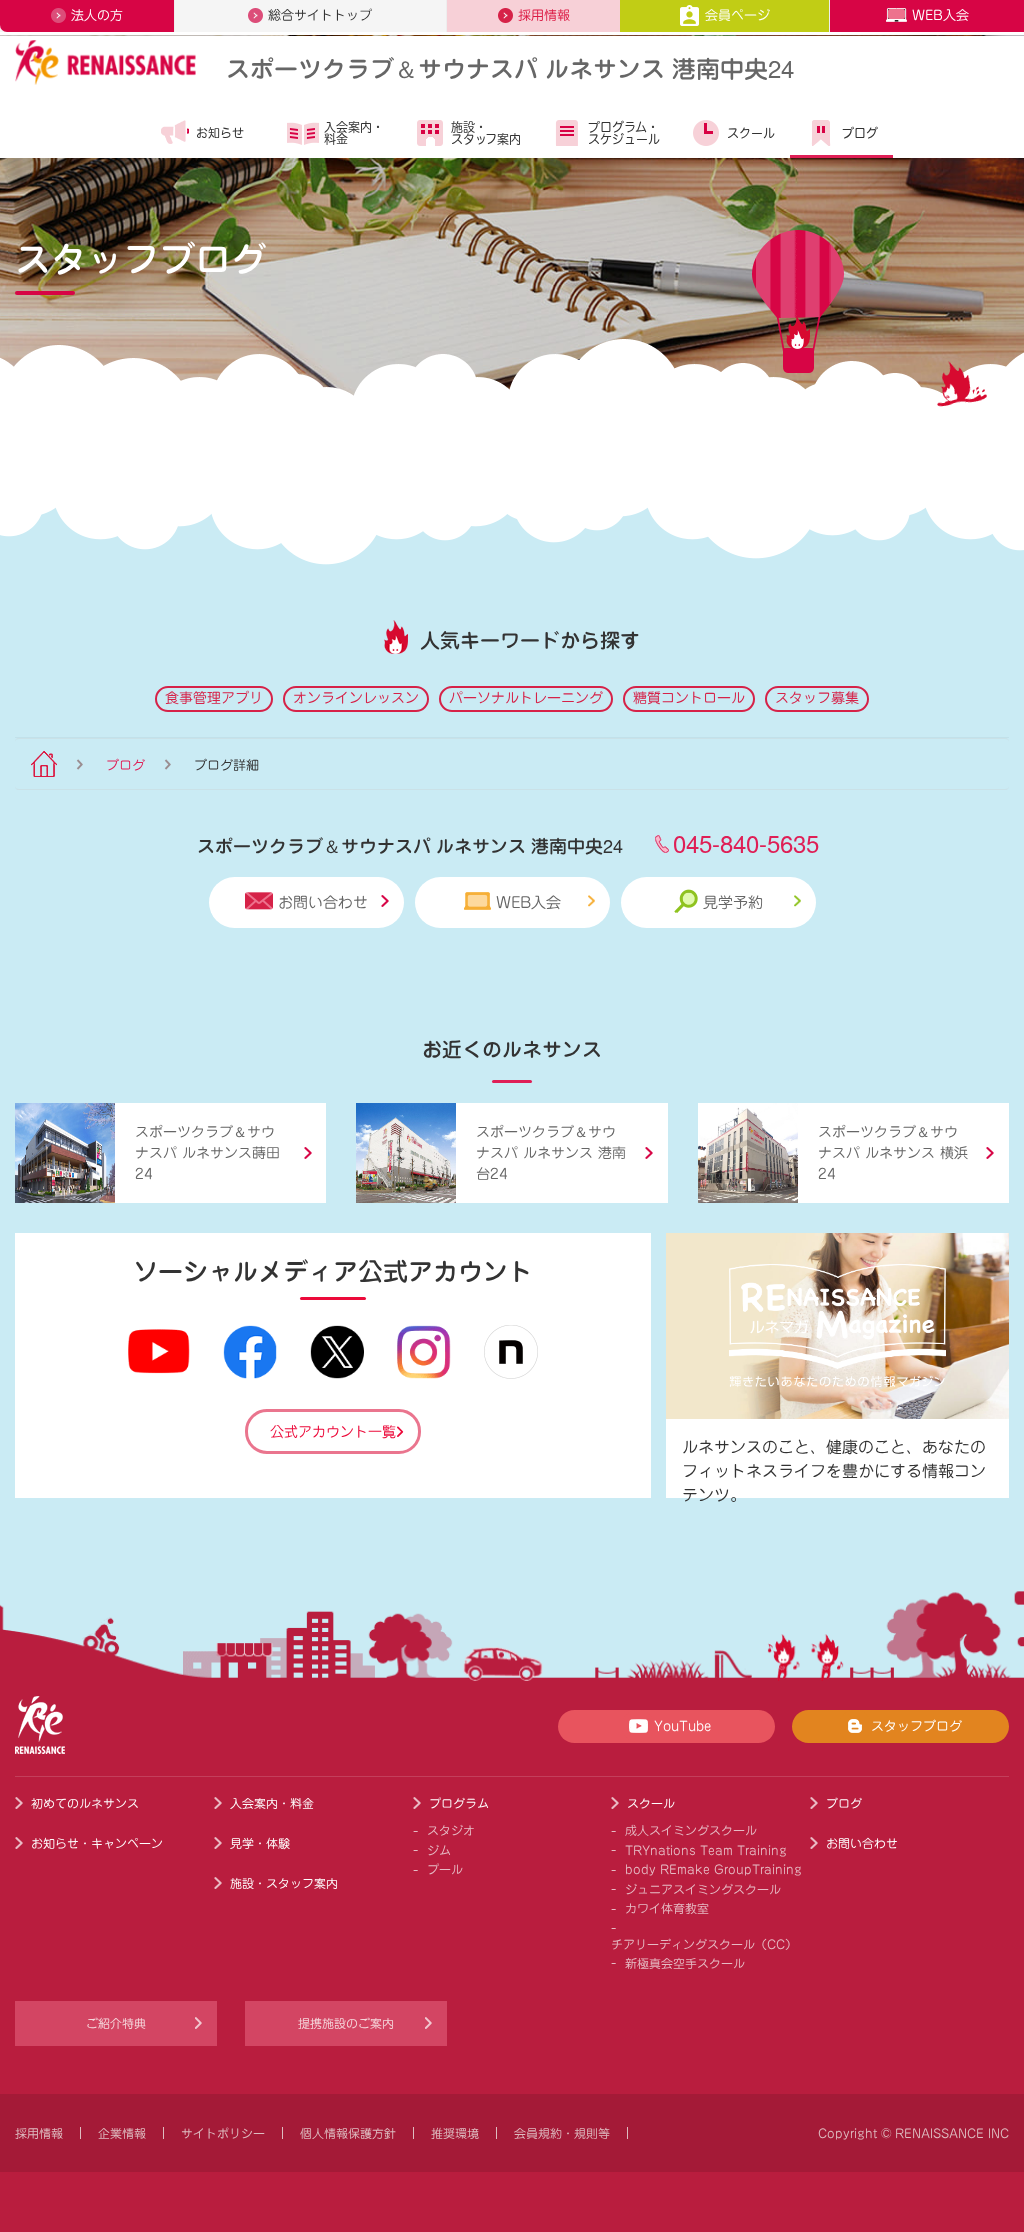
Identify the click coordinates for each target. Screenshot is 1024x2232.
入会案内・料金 (354, 133)
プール (445, 1869)
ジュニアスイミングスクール (703, 1889)
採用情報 (544, 15)
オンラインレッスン (356, 698)
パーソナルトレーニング (526, 698)
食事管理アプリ (214, 698)
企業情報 (122, 2133)
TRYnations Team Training (706, 1850)
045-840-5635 (746, 842)
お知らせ (220, 133)
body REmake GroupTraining (713, 1869)
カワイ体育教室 (667, 1908)
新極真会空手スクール (685, 1963)
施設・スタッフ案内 (486, 133)
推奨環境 (455, 2133)
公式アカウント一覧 (333, 1432)
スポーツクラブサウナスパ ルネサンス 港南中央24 (510, 67)
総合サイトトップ (320, 15)
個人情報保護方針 (348, 2133)
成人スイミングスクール (691, 1830)
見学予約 (733, 902)
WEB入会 (940, 15)
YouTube (682, 1726)
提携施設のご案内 (346, 2023)
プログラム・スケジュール (624, 133)
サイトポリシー (223, 2133)
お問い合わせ (323, 902)
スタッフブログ (916, 1726)
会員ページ (737, 15)
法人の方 (97, 15)
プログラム (459, 1803)
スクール (751, 133)
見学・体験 (260, 1843)
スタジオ (451, 1830)
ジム (439, 1850)
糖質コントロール (689, 698)
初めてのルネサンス (85, 1803)
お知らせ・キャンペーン (97, 1843)
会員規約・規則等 (562, 2133)
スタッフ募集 (817, 698)
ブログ (860, 133)
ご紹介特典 (116, 2023)
